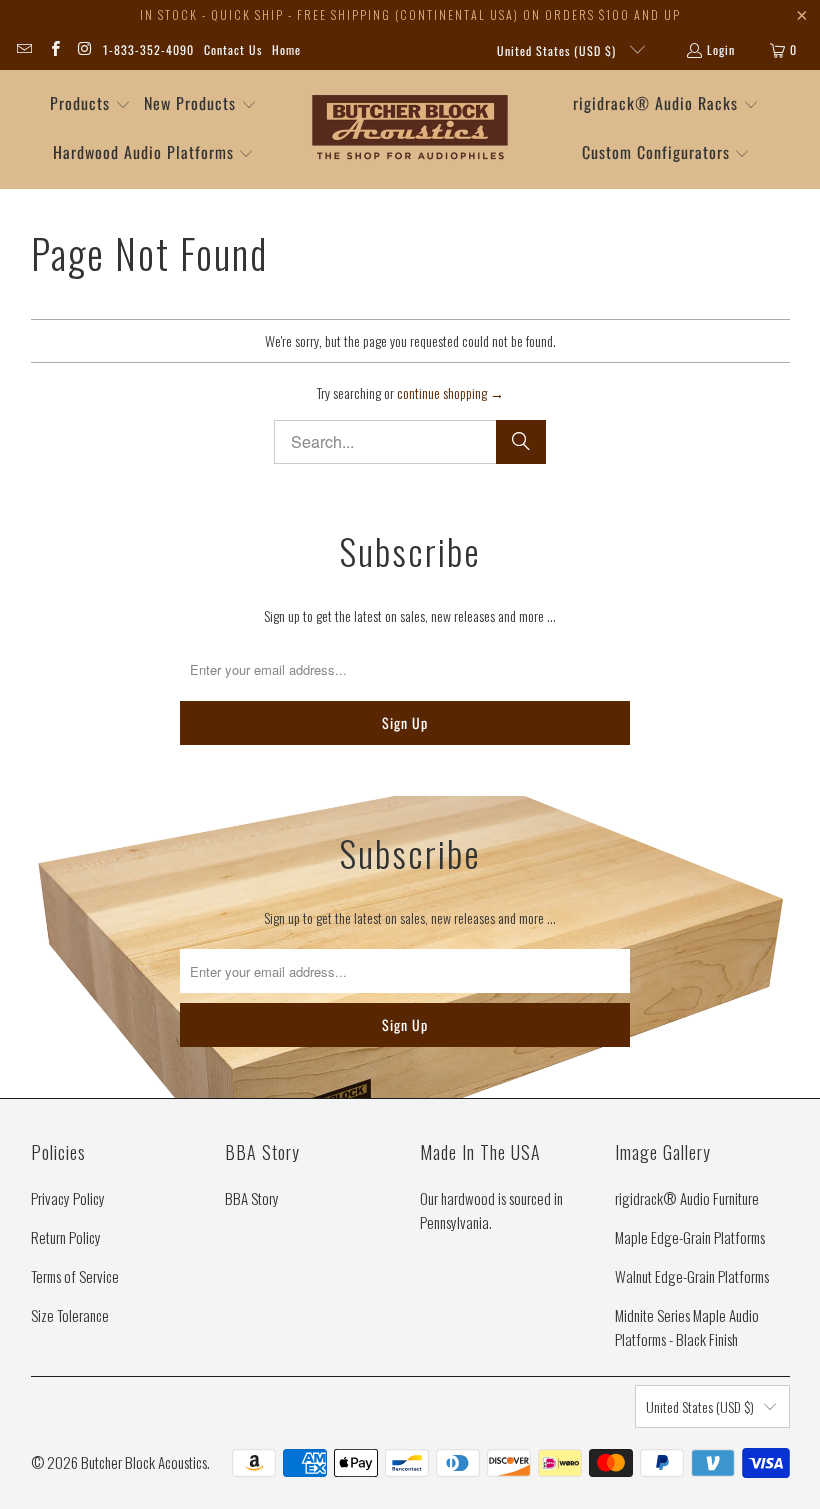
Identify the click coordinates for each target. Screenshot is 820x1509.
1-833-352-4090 (148, 49)
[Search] (521, 442)
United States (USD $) (558, 50)
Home (286, 49)
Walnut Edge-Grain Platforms (692, 1276)
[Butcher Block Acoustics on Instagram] (84, 49)
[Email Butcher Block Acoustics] (23, 49)
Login (721, 49)
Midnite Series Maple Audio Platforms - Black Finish (687, 1327)
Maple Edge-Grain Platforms (690, 1237)
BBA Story (252, 1198)
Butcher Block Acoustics (144, 1462)
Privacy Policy (68, 1198)
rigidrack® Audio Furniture (687, 1198)
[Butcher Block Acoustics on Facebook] (53, 49)
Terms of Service (75, 1276)
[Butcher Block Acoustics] (410, 129)
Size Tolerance (70, 1315)
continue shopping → (450, 392)
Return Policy (66, 1237)
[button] (90, 104)
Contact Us (233, 49)
